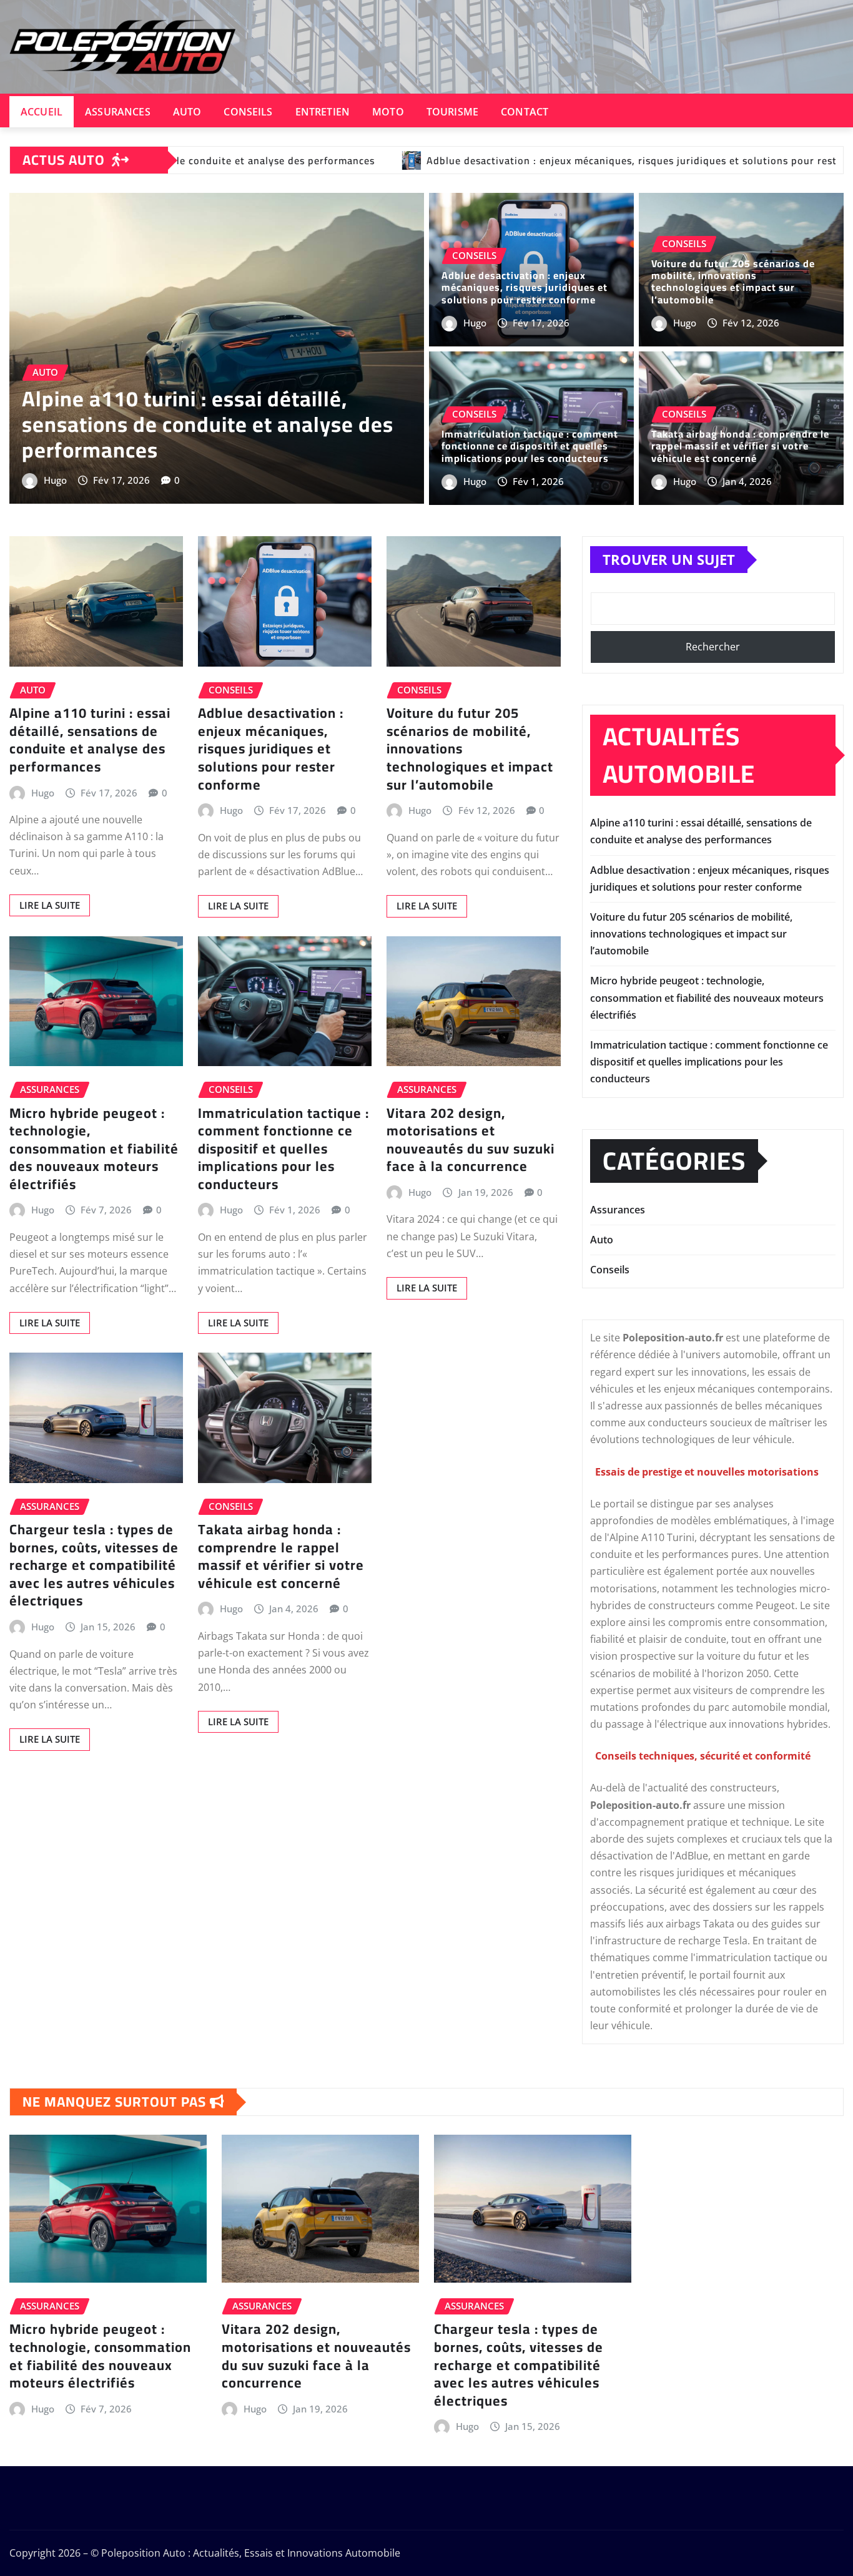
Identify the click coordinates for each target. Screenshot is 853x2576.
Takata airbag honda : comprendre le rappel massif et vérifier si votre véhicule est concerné (740, 446)
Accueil (42, 112)
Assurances (118, 112)
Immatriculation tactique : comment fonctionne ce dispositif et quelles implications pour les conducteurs (530, 446)
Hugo (55, 480)
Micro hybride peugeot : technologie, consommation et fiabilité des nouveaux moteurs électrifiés (94, 1148)
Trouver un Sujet (669, 559)
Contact (525, 112)
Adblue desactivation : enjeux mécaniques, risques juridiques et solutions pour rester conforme (525, 287)
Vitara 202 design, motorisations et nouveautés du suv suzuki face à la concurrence (471, 1140)
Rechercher (713, 647)
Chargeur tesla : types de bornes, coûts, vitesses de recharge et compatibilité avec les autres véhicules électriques (94, 1565)
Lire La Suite (50, 905)
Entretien (323, 112)
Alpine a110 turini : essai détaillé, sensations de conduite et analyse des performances (208, 424)
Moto (388, 112)
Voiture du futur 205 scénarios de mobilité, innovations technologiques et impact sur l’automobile (733, 282)
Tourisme (452, 112)
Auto (187, 112)
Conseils (248, 112)
